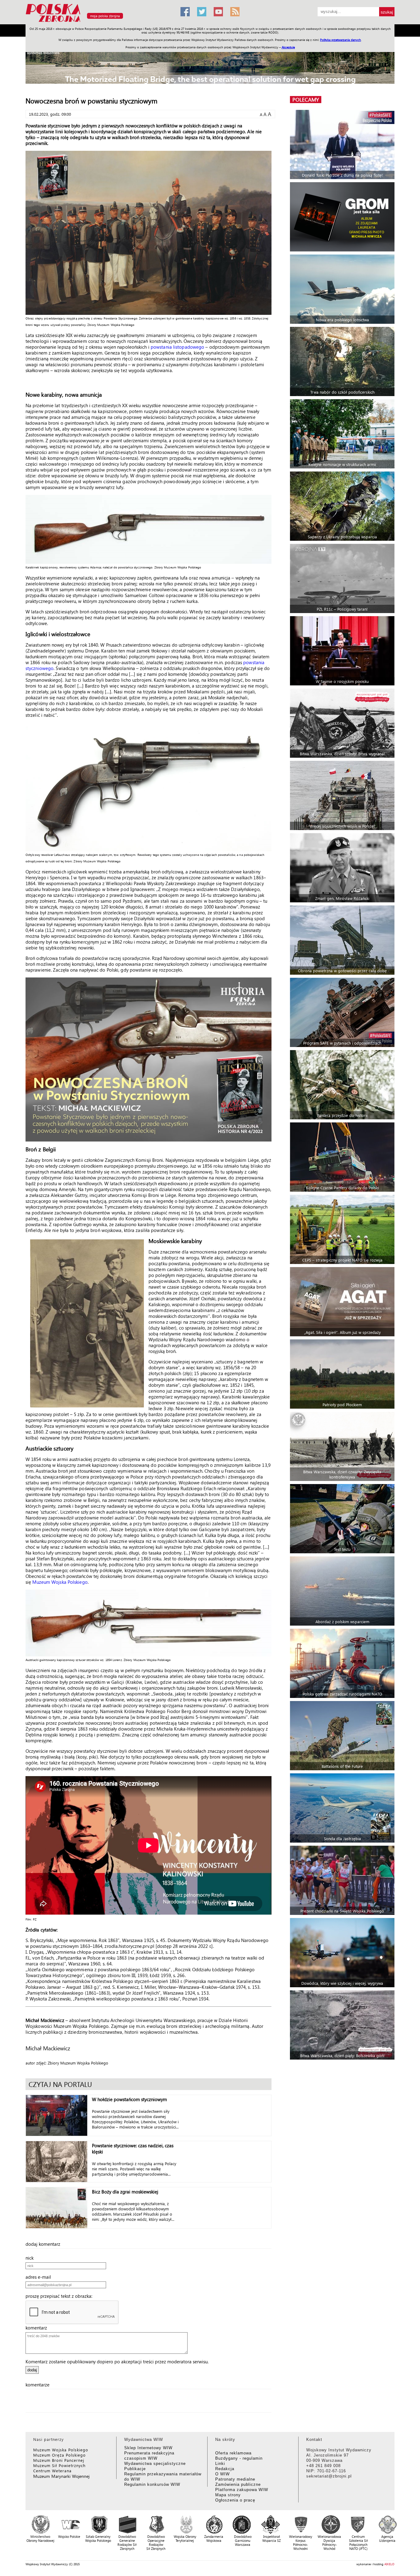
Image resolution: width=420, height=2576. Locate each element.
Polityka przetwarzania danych (341, 40)
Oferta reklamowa (233, 2453)
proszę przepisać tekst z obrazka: (61, 2296)
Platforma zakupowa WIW (242, 2490)
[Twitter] (202, 12)
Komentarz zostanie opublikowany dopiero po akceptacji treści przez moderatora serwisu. (117, 2361)
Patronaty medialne (235, 2479)
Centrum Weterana (52, 2471)
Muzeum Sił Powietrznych (59, 2465)
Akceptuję (288, 47)
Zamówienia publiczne (238, 2484)
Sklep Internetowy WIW (148, 2448)
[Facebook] (185, 12)
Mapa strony (228, 2495)
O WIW (222, 2474)
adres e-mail (40, 2277)
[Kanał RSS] (235, 12)
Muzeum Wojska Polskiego (60, 1582)
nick (31, 2258)
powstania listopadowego (177, 347)
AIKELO (389, 2564)
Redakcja (225, 2469)
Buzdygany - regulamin (239, 2458)
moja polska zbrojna (105, 16)
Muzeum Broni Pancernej (59, 2460)
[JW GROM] (343, 217)
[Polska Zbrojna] (99, 22)
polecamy (306, 100)
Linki (220, 2464)
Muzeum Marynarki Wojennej (61, 2476)
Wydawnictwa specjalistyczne (155, 2464)
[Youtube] (218, 12)
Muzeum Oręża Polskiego (59, 2455)
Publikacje (135, 2469)
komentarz (38, 2328)
